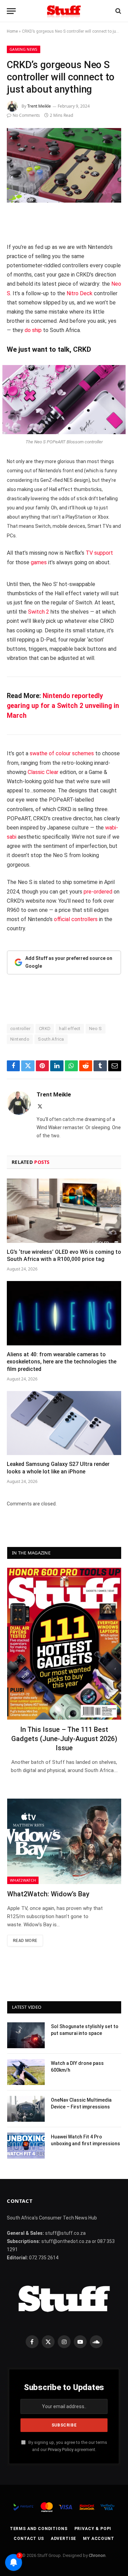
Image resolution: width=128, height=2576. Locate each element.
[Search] (118, 11)
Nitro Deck (80, 293)
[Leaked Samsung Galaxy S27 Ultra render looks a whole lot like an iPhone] (64, 1423)
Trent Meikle (39, 106)
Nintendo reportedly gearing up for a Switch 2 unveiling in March (63, 706)
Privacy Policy (61, 2449)
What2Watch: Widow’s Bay (48, 1894)
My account (98, 2539)
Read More (25, 1941)
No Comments (26, 115)
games (39, 562)
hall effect (70, 1029)
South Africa (51, 1039)
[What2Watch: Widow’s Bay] (64, 1841)
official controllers (76, 919)
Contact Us (29, 2539)
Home (12, 31)
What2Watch (23, 1880)
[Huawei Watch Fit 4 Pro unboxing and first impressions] (26, 2146)
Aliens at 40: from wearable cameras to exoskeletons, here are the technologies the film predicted (62, 1362)
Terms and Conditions (39, 2529)
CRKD (45, 1029)
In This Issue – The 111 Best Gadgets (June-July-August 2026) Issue (64, 1739)
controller (20, 1029)
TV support (99, 553)
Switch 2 (39, 612)
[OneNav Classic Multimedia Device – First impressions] (26, 2109)
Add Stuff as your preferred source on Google (69, 962)
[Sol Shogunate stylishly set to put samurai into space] (26, 2035)
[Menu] (11, 11)
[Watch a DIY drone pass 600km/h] (26, 2072)
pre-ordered (98, 892)
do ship (33, 330)
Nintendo (20, 1039)
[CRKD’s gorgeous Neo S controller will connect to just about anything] (64, 165)
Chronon (97, 2555)
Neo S (96, 1029)
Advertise (64, 2539)
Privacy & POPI (93, 2529)
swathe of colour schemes (62, 753)
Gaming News (24, 49)
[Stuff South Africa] (64, 11)
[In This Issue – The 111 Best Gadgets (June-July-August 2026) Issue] (64, 1643)
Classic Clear (43, 772)
